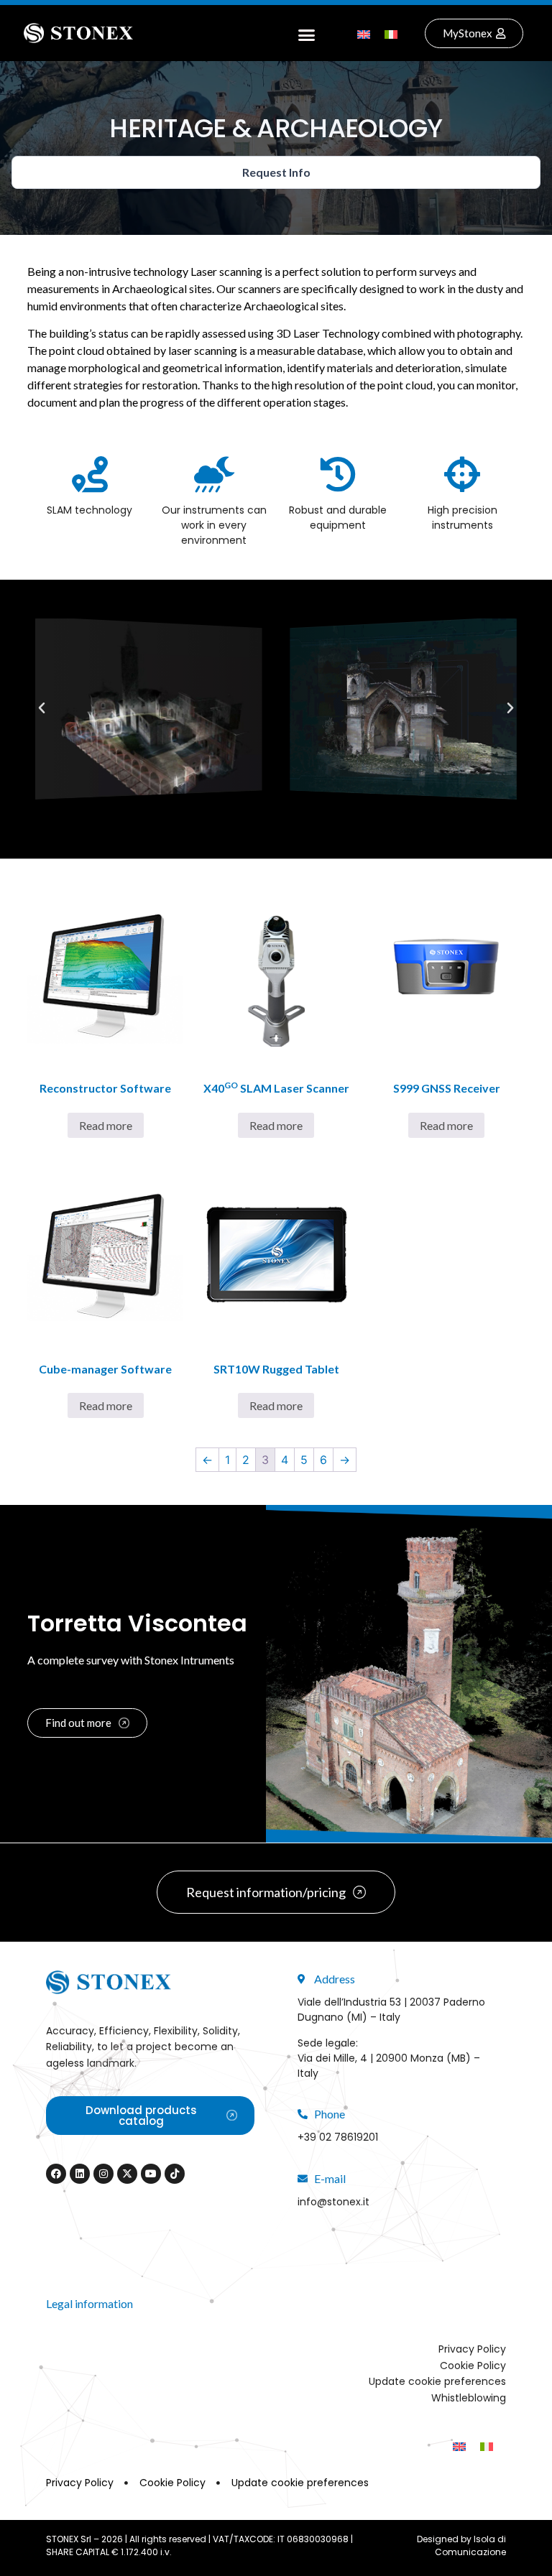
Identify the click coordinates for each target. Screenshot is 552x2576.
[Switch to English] (364, 33)
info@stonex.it (333, 2202)
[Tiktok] (175, 2174)
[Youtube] (151, 2174)
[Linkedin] (80, 2174)
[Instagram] (103, 2174)
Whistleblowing (469, 2398)
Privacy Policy (472, 2349)
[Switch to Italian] (391, 33)
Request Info (276, 172)
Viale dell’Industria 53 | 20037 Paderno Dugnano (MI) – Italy (391, 2010)
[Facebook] (56, 2174)
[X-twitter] (127, 2174)
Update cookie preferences (437, 2381)
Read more (106, 1125)
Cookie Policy (473, 2366)
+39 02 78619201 (338, 2137)
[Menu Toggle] (307, 33)
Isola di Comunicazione (470, 2545)
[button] (42, 708)
